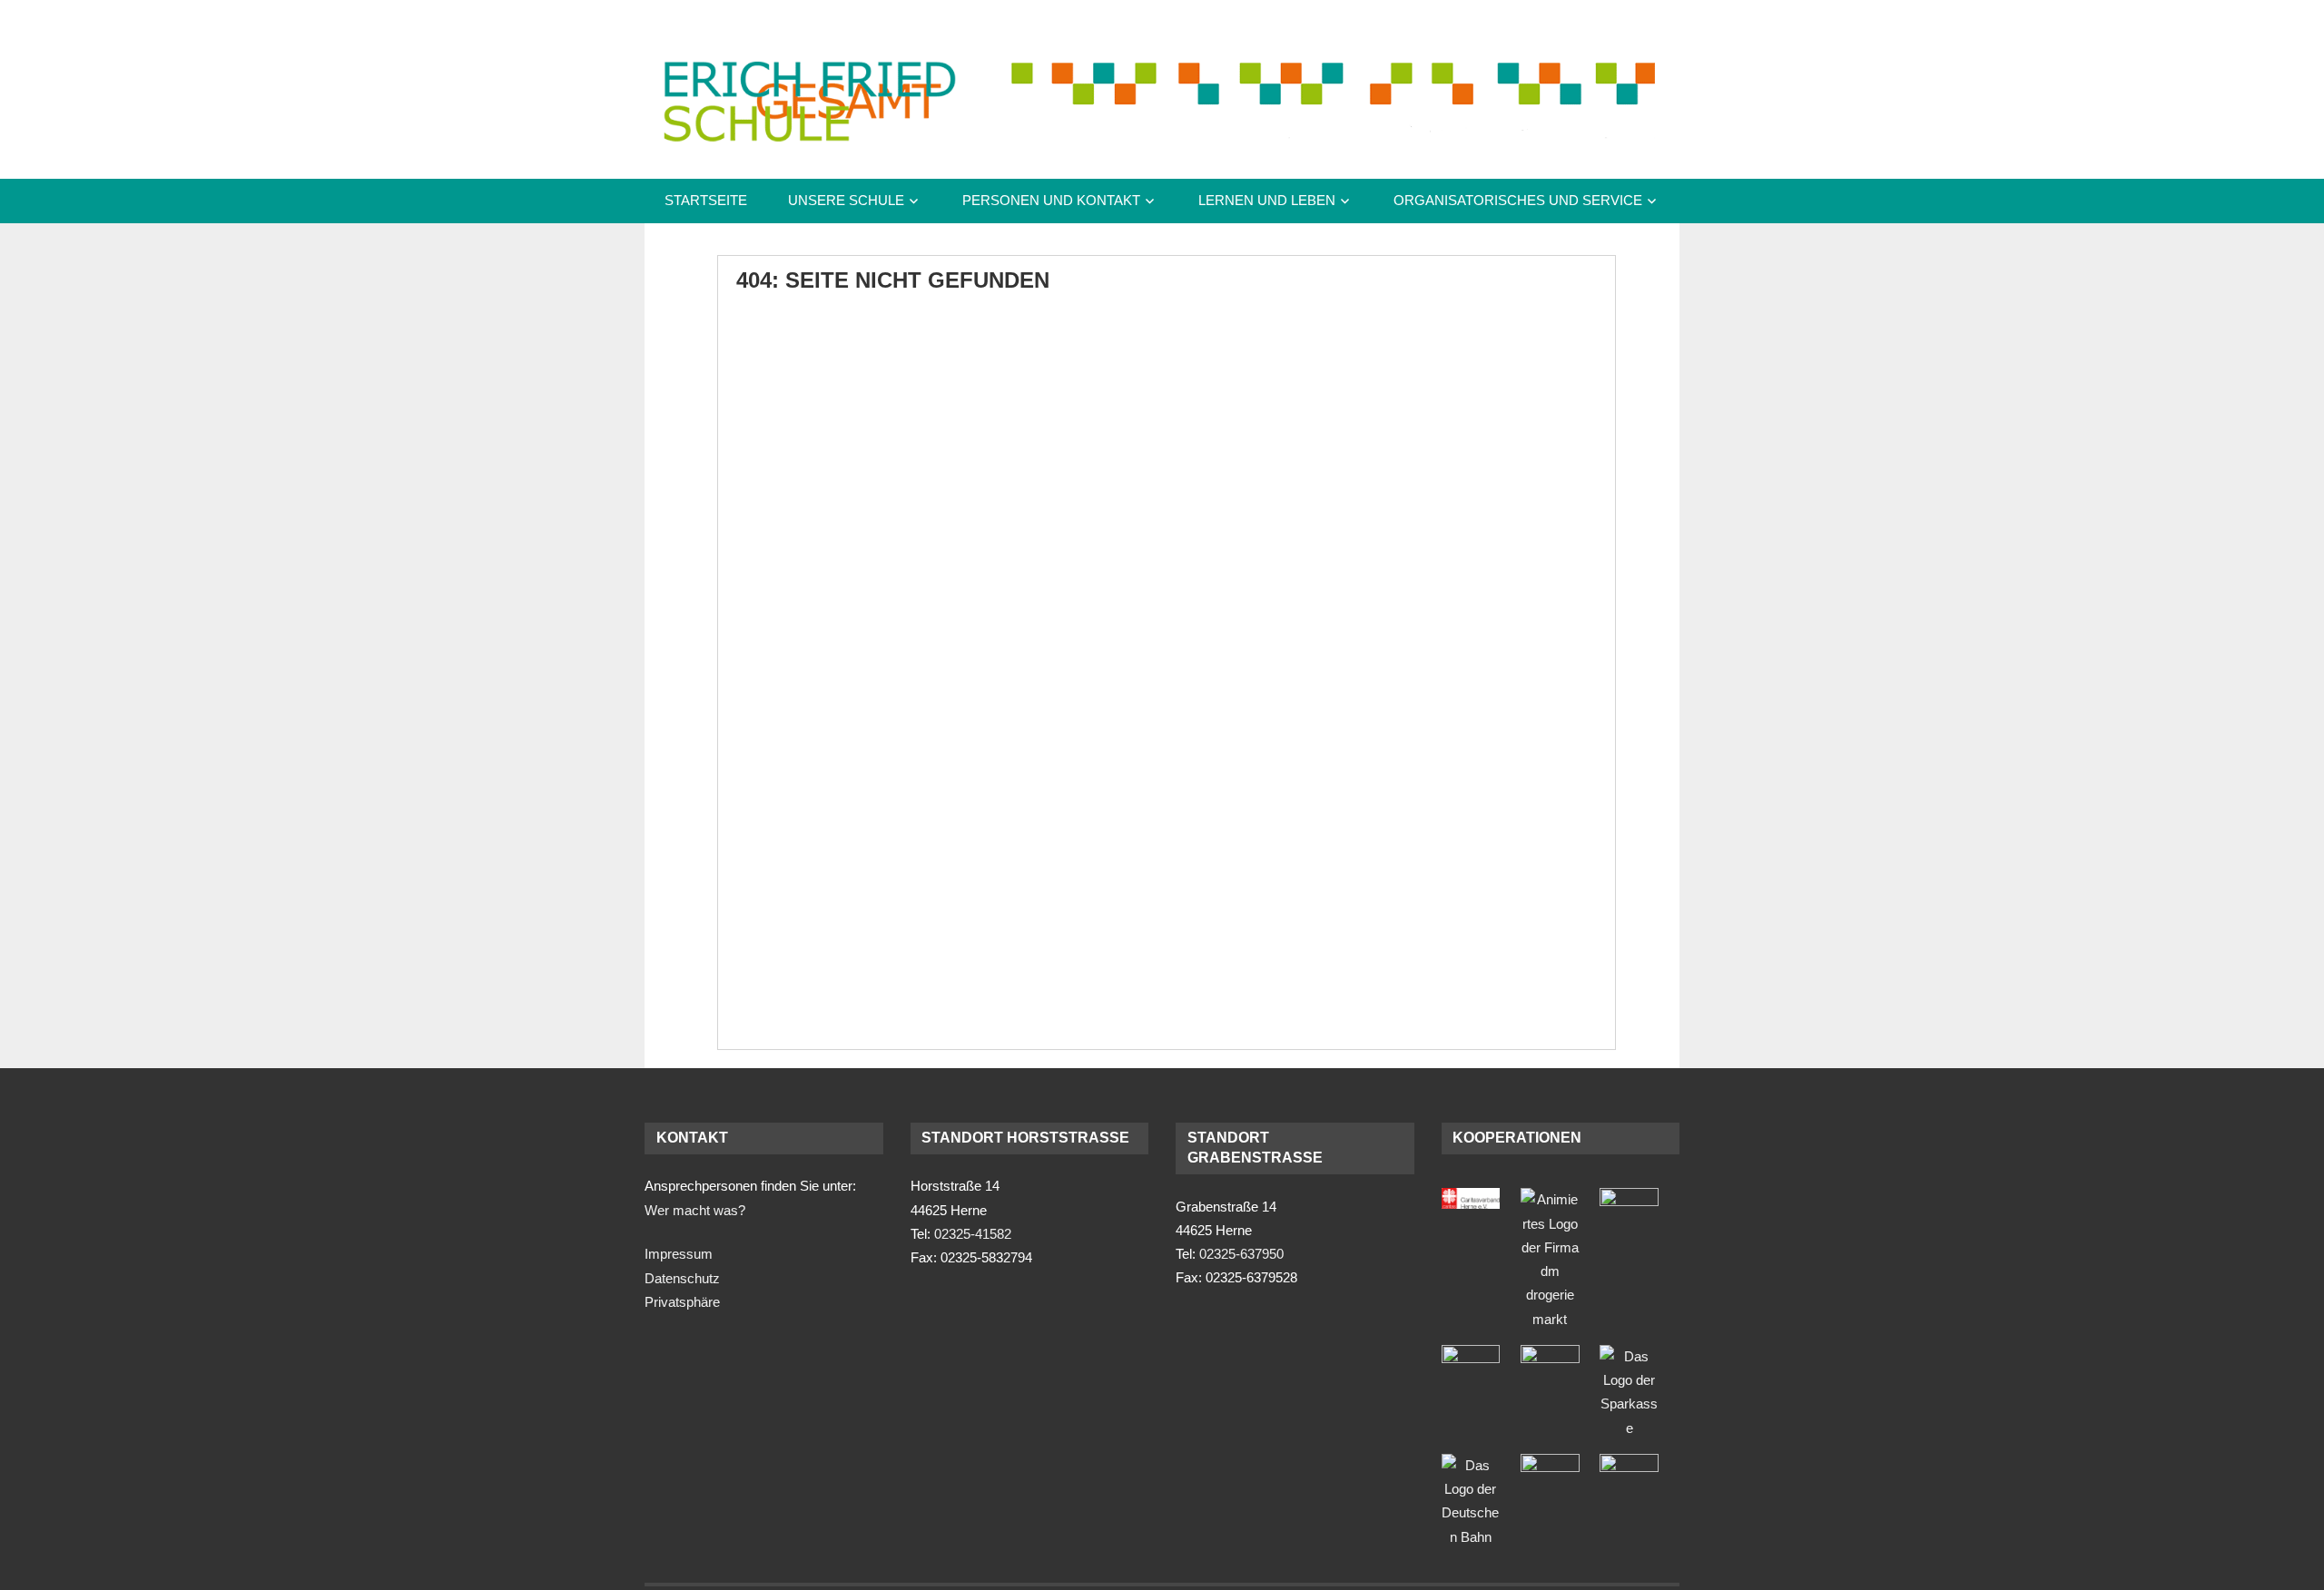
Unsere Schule (846, 200)
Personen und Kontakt (1051, 200)
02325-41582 (973, 1234)
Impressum (679, 1254)
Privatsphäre (682, 1302)
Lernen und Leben (1267, 200)
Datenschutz (682, 1278)
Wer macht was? (695, 1210)
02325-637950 (1241, 1254)
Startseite (706, 200)
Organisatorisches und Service (1518, 200)
